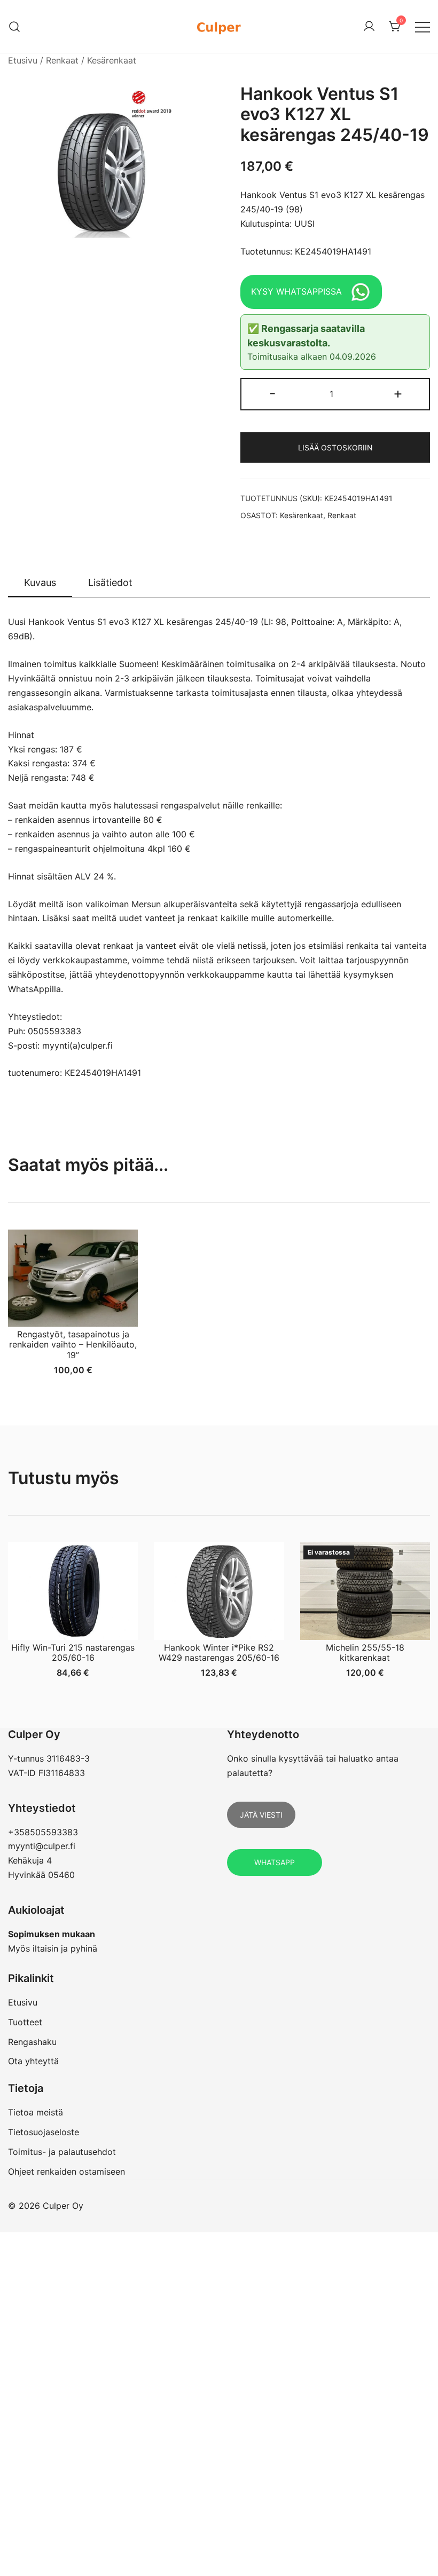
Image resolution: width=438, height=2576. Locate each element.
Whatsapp (275, 1862)
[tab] (40, 583)
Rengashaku (32, 2042)
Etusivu (23, 60)
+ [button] (398, 393)
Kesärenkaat (112, 60)
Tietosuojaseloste (44, 2132)
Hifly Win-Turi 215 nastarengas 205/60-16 (73, 1652)
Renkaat (62, 60)
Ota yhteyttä (33, 2061)
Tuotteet (25, 2022)
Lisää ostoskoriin (335, 447)
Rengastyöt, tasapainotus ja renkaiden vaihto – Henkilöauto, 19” (73, 1344)
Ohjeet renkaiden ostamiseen (67, 2171)
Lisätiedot (110, 582)
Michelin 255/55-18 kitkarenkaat (365, 1652)
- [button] (273, 393)
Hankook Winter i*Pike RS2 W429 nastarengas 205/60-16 (219, 1652)
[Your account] (369, 27)
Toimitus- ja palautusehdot (62, 2152)
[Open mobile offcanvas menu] (423, 26)
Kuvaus (40, 582)
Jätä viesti (261, 1815)
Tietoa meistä (36, 2112)
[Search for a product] (15, 26)
